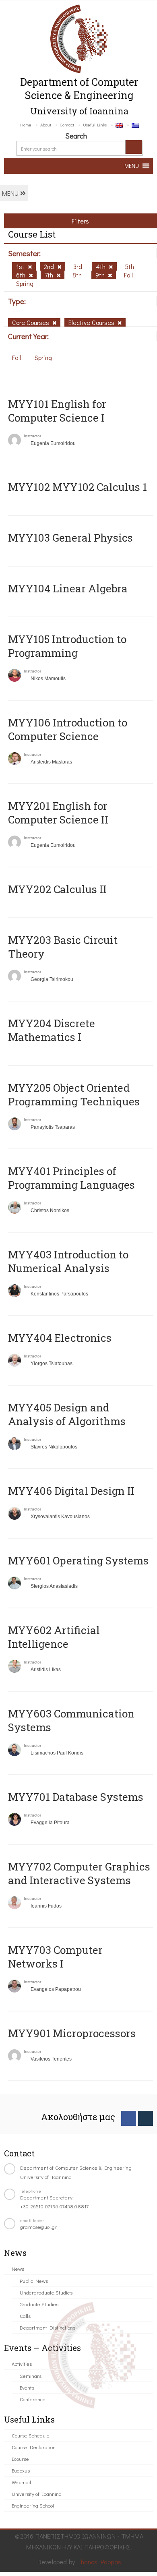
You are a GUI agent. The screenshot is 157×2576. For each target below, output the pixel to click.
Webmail (21, 2482)
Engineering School (33, 2505)
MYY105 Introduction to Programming (67, 646)
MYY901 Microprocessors (72, 2033)
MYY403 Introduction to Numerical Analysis (68, 1261)
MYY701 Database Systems (76, 1797)
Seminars (31, 2376)
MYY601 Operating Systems (78, 1560)
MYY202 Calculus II (57, 889)
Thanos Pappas (99, 2562)
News (18, 2269)
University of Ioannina (37, 2494)
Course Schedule (31, 2435)
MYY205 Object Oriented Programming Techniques (74, 1095)
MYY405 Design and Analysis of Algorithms (67, 1414)
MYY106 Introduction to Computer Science (68, 729)
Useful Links (95, 125)
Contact (67, 125)
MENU (11, 193)
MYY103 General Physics (70, 538)
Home (26, 125)
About (46, 125)
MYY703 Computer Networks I (55, 1957)
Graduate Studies (39, 2304)
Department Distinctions (48, 2327)
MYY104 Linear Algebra (68, 588)
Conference (33, 2399)
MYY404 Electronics (60, 1338)
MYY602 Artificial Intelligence (54, 1637)
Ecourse (20, 2459)
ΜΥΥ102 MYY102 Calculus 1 (77, 487)
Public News (34, 2281)
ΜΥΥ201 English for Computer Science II (58, 813)
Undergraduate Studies (46, 2292)
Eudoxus (21, 2470)
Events (27, 2387)
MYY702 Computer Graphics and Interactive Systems (79, 1873)
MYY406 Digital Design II (71, 1491)
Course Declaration (34, 2447)
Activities (22, 2364)
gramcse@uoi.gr (39, 2227)
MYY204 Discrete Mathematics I (52, 1030)
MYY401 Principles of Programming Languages (71, 1178)
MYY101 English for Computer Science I (57, 411)
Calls (25, 2316)
